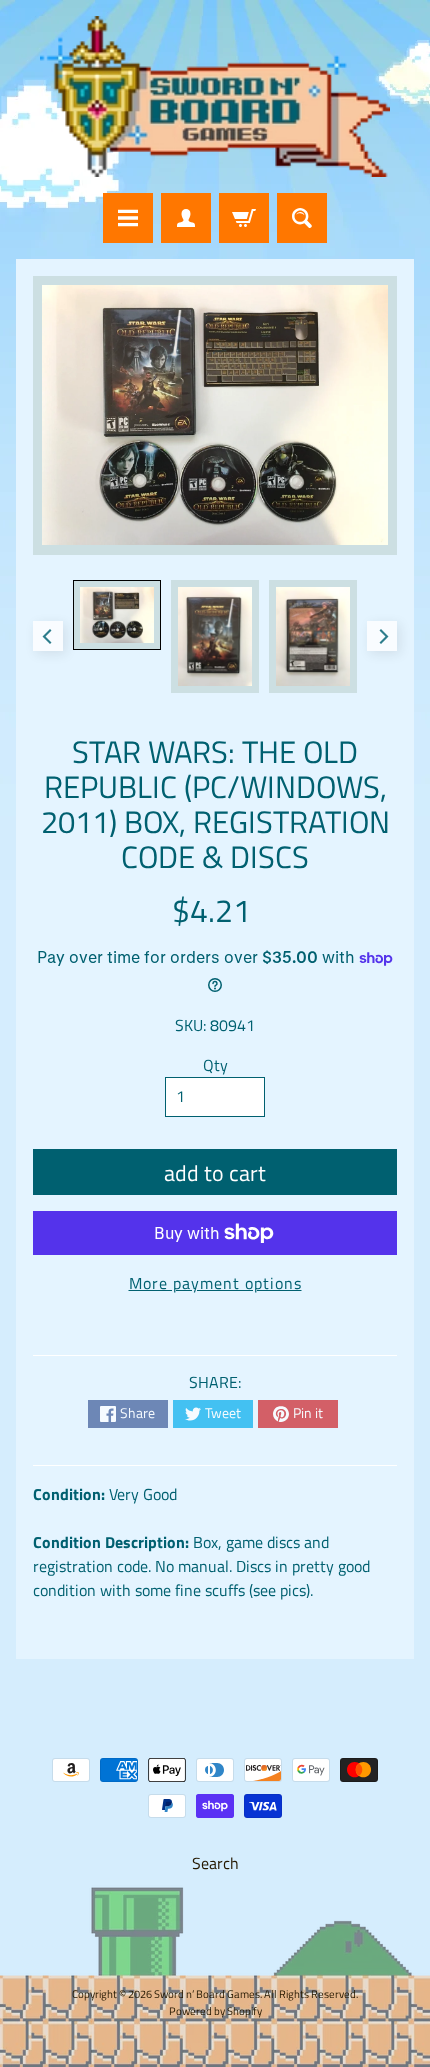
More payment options (215, 1283)
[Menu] (128, 218)
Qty (215, 1065)
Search (215, 1863)
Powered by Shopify (215, 2010)
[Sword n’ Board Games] (215, 96)
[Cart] (244, 218)
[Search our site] (302, 218)
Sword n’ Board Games (207, 1993)
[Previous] (48, 636)
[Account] (186, 218)
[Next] (382, 636)
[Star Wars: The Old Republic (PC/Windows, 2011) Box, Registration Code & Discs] (117, 615)
